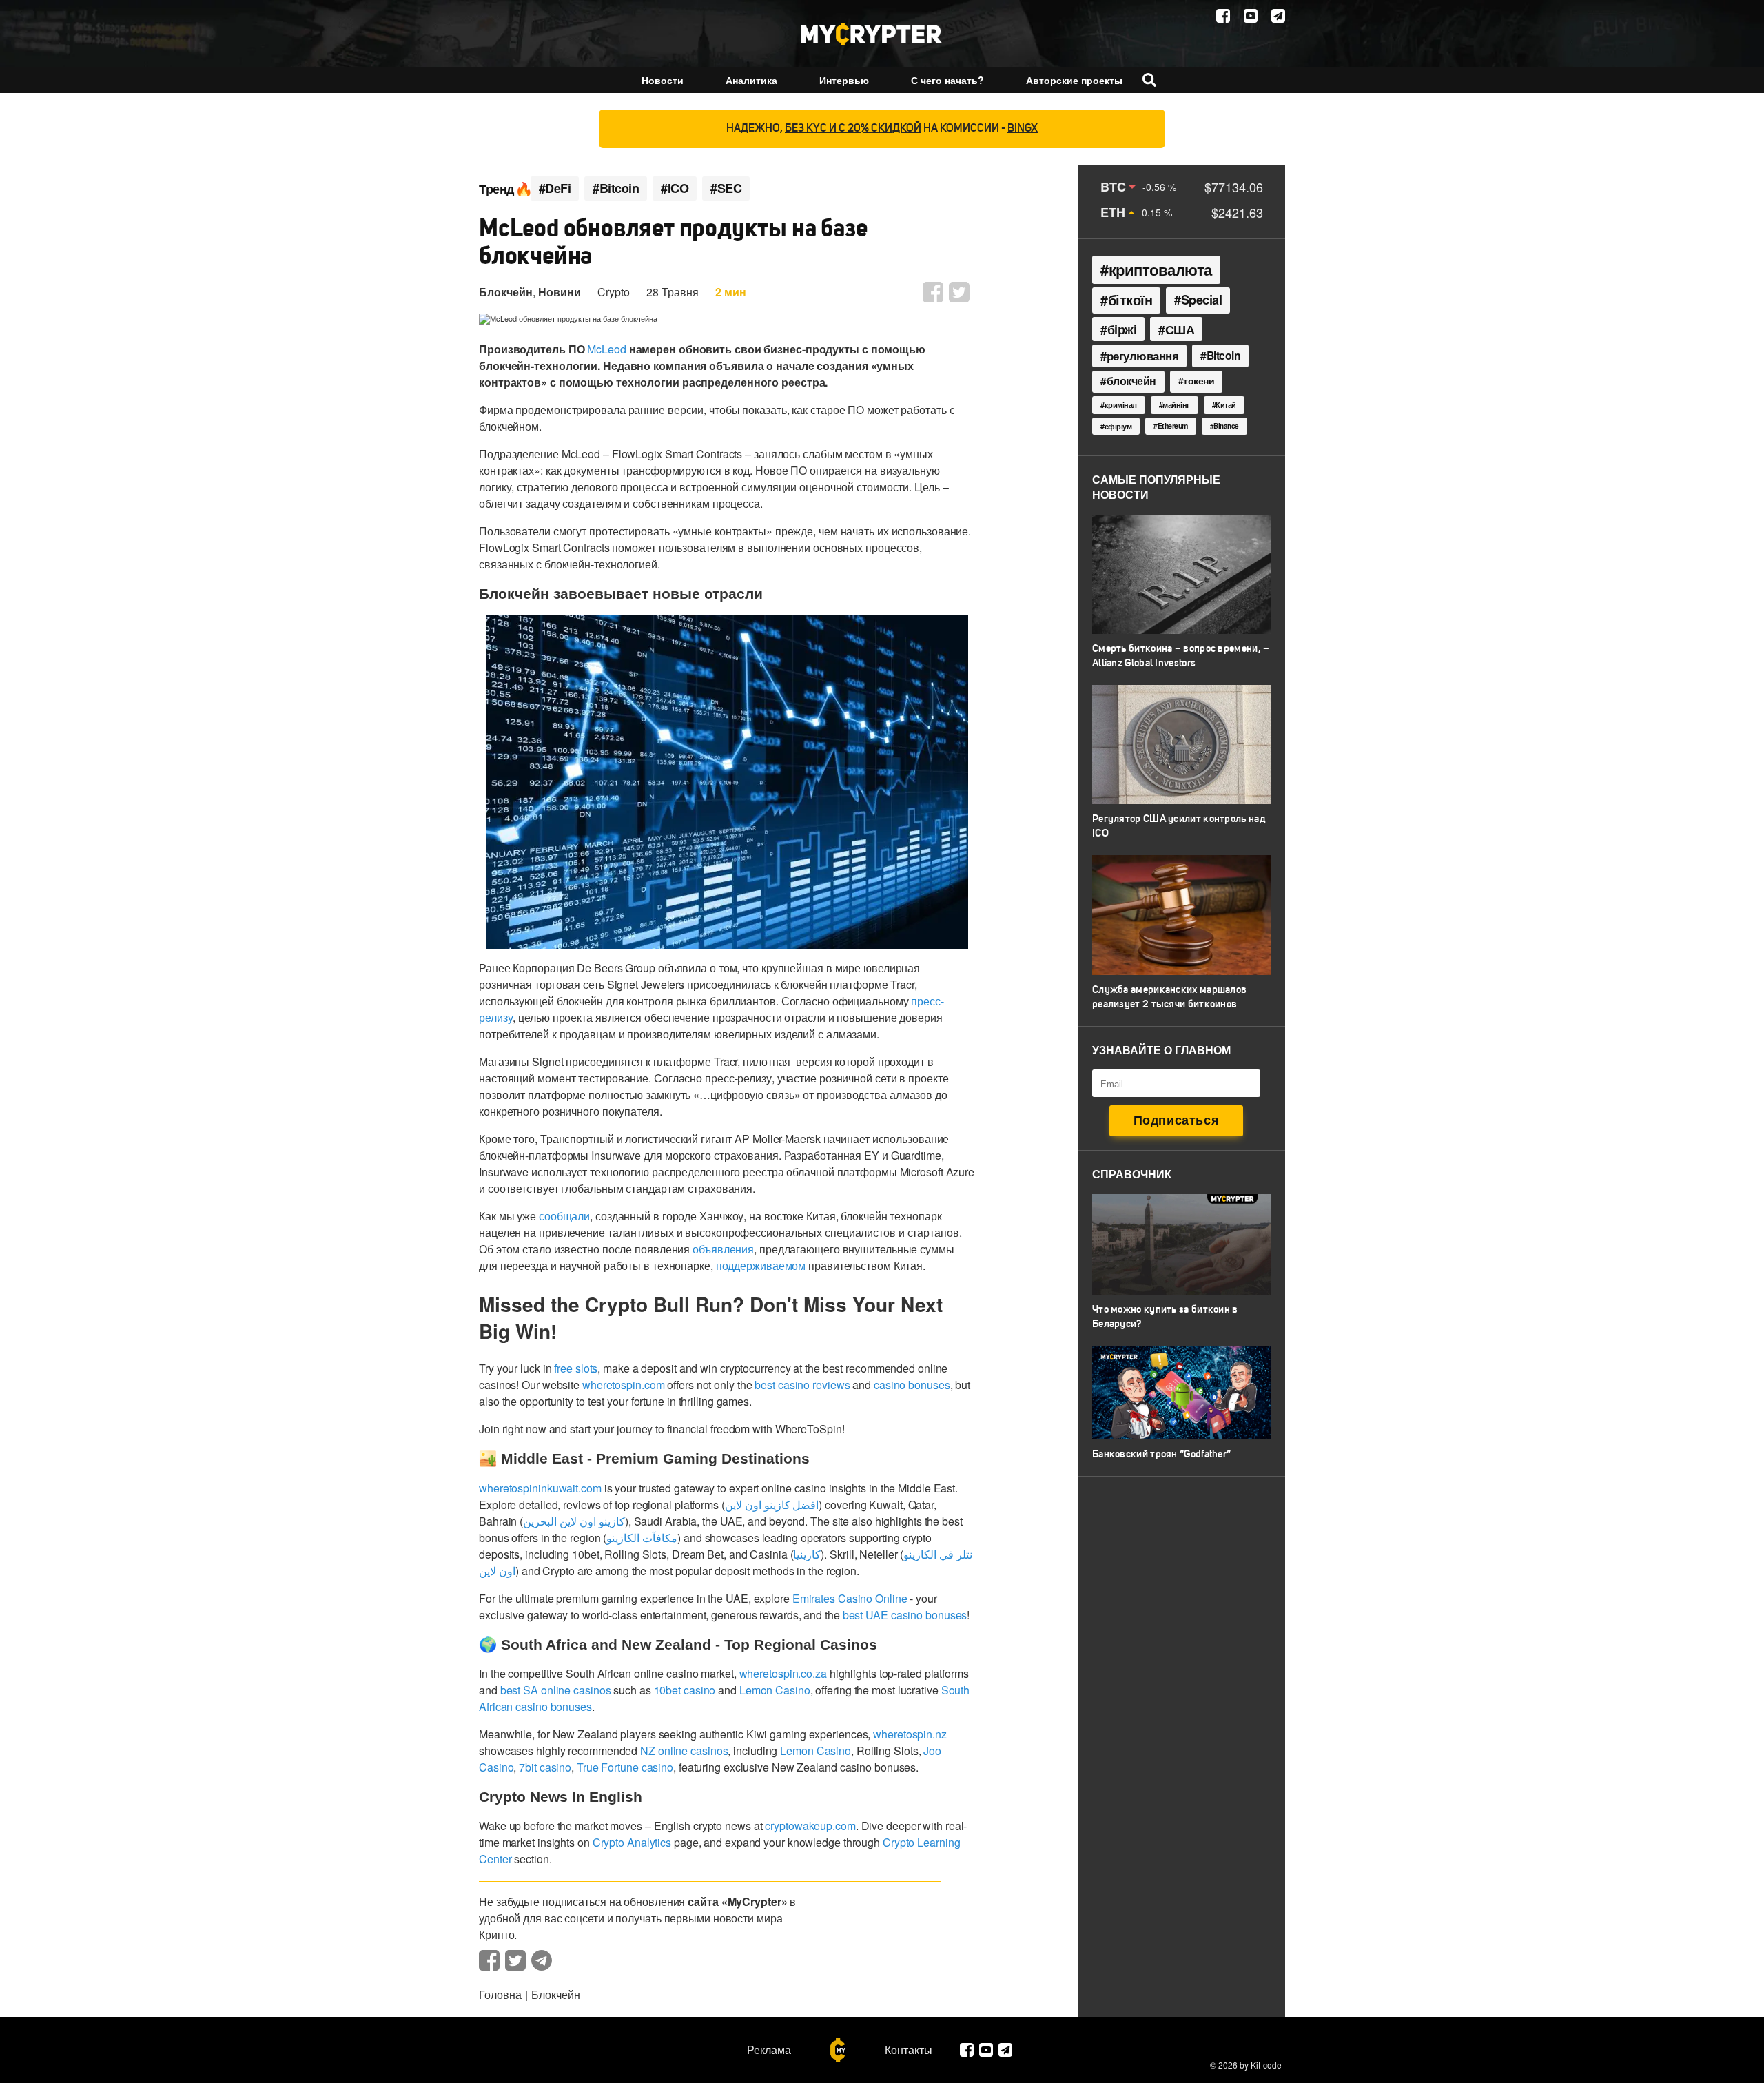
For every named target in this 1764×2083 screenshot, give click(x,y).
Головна (500, 1994)
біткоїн (1130, 300)
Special (1202, 299)
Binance (1226, 426)
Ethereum (1173, 425)
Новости (663, 80)
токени (1199, 380)
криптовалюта (1160, 269)
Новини (560, 292)
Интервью (844, 80)
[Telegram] (1278, 16)
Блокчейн (506, 292)
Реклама (769, 2050)
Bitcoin (1224, 355)
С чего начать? (947, 80)
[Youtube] (1251, 16)
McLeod (606, 349)
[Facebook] (1223, 16)
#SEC (726, 188)
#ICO (675, 188)
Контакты (909, 2050)
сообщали (564, 1216)
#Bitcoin (616, 188)
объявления (723, 1249)
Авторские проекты (1074, 80)
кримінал (1121, 404)
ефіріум (1118, 426)
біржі (1122, 329)
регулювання (1143, 356)
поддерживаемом (761, 1265)
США (1180, 329)
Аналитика (751, 80)
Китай (1226, 405)
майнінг (1176, 405)
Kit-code (1266, 2065)
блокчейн (1131, 381)
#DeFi (555, 188)
